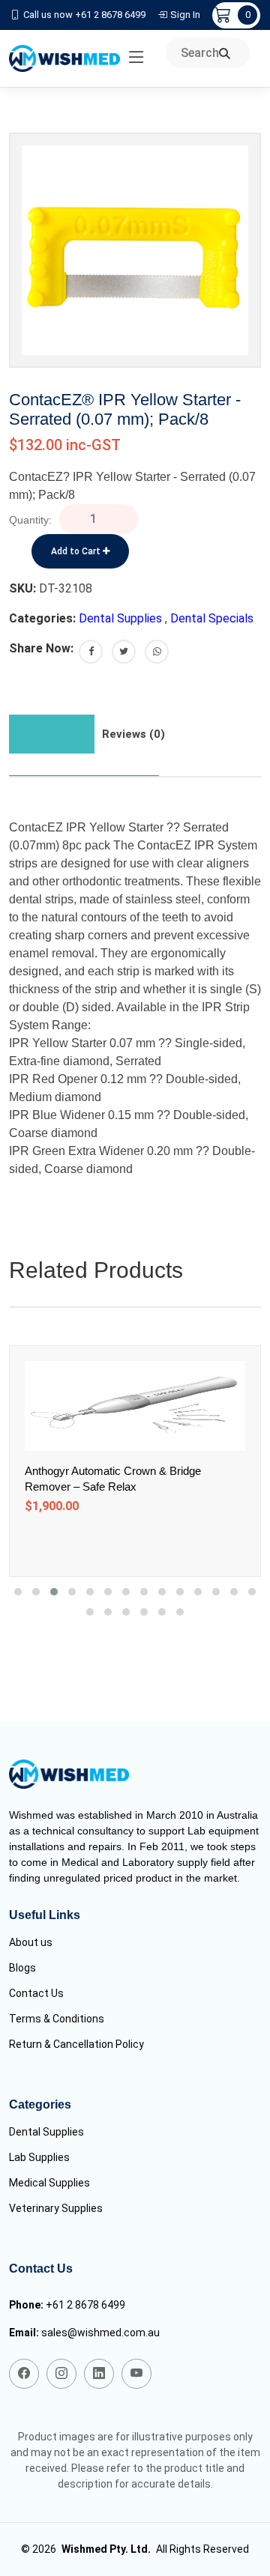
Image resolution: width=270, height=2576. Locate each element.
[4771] (116, 1544)
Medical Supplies (49, 2183)
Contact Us (36, 1993)
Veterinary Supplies (56, 2208)
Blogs (22, 1968)
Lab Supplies (39, 2157)
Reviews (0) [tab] (133, 734)
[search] (225, 54)
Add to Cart (77, 551)
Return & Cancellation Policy (76, 2044)
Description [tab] (52, 734)
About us (31, 1942)
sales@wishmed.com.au (100, 2333)
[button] (18, 1592)
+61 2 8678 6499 (85, 2305)
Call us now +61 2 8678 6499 (84, 15)
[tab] (52, 734)
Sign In (185, 15)
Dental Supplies (120, 618)
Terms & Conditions (57, 2019)
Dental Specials (212, 618)
